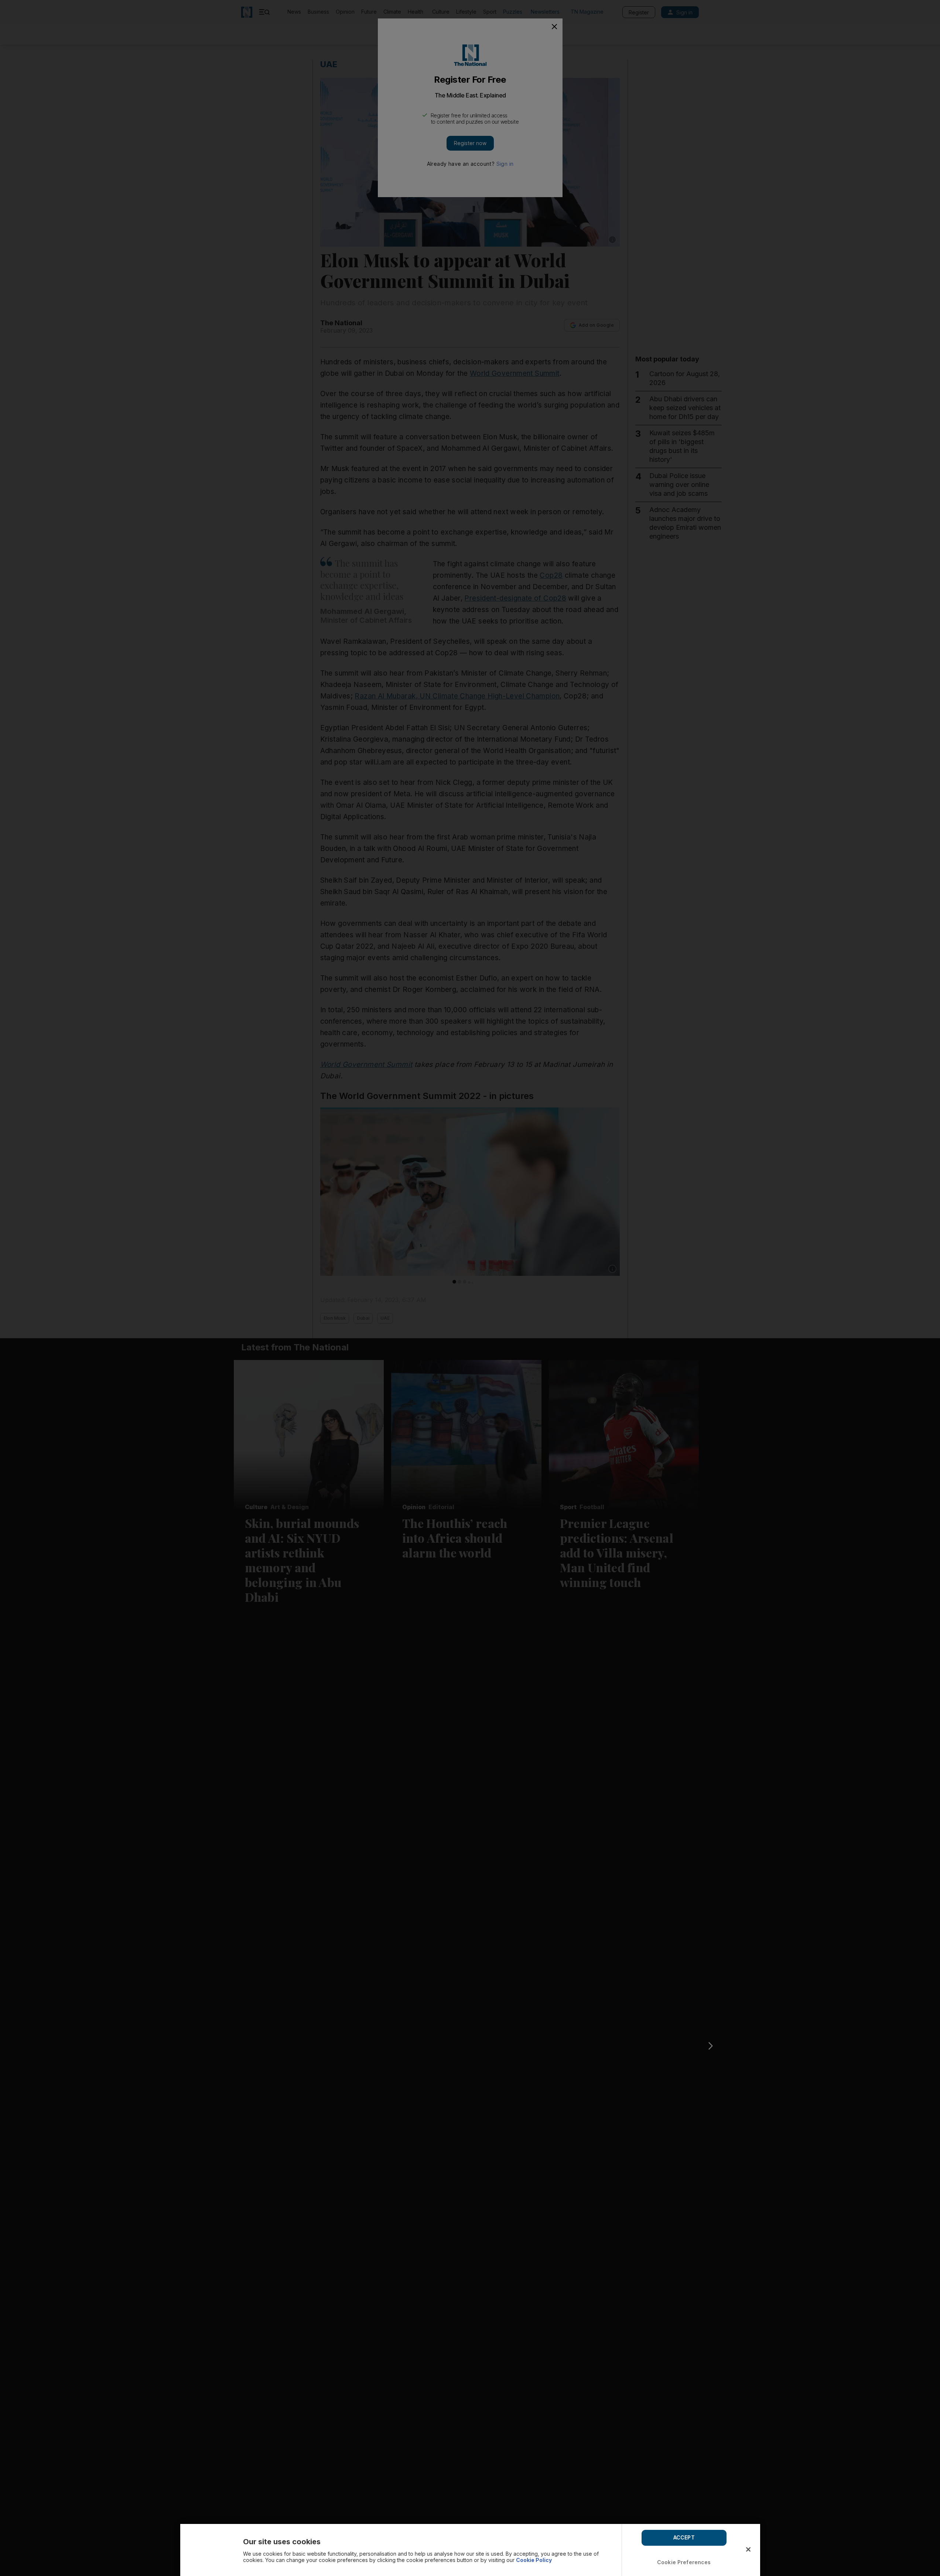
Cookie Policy (534, 2560)
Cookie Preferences (684, 2562)
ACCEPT (684, 2537)
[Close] (748, 2549)
